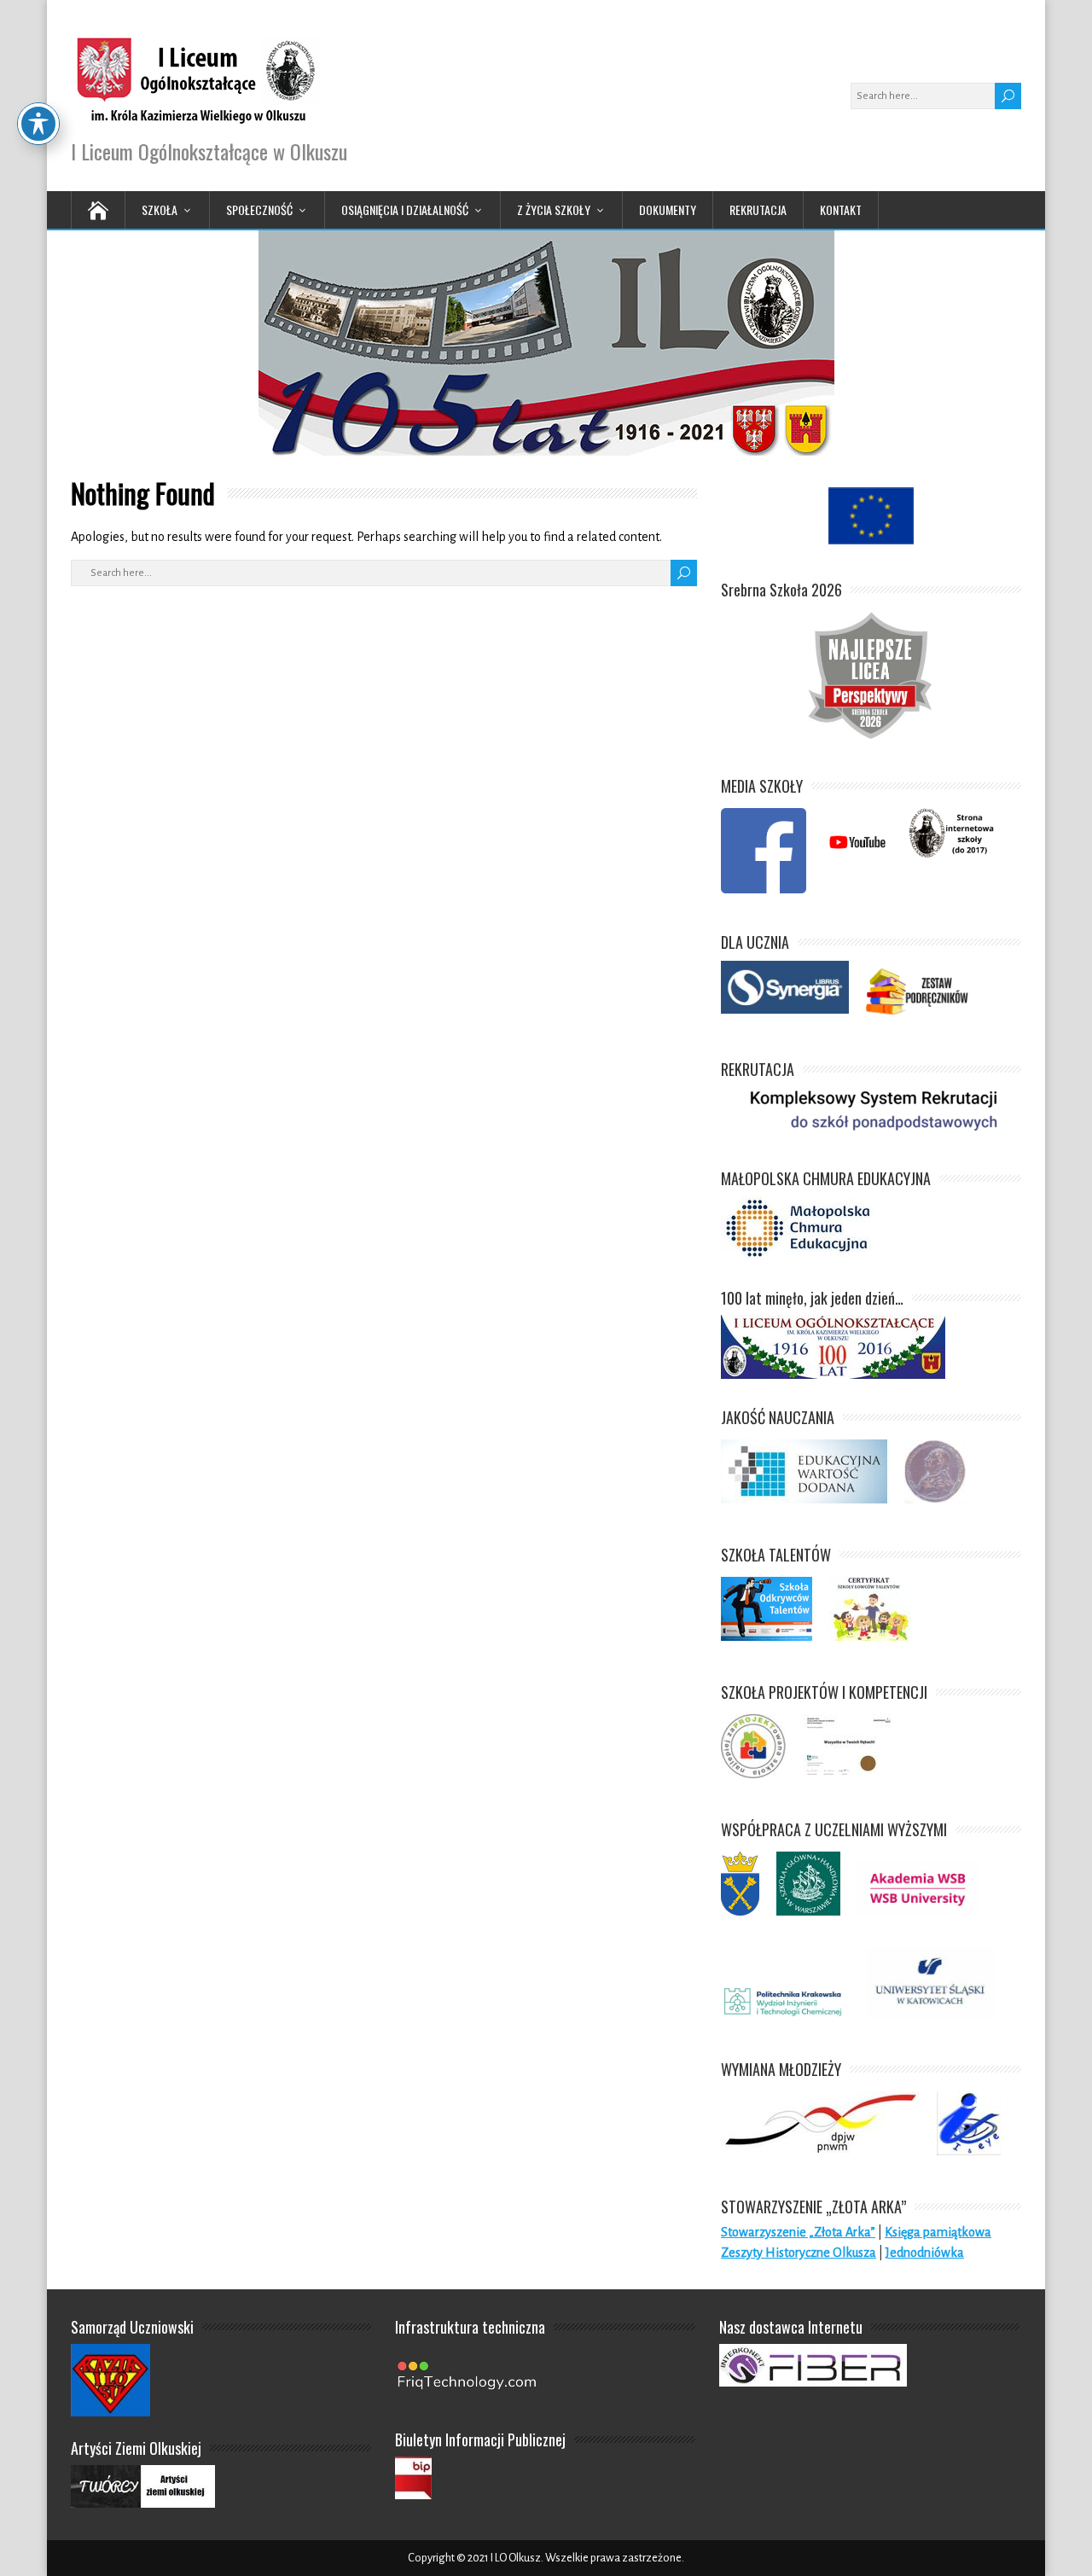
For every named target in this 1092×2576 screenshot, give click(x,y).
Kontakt (841, 209)
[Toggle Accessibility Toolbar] (38, 124)
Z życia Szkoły (554, 209)
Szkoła (160, 209)
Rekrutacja (758, 209)
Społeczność (259, 209)
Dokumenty (668, 209)
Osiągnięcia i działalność (405, 209)
